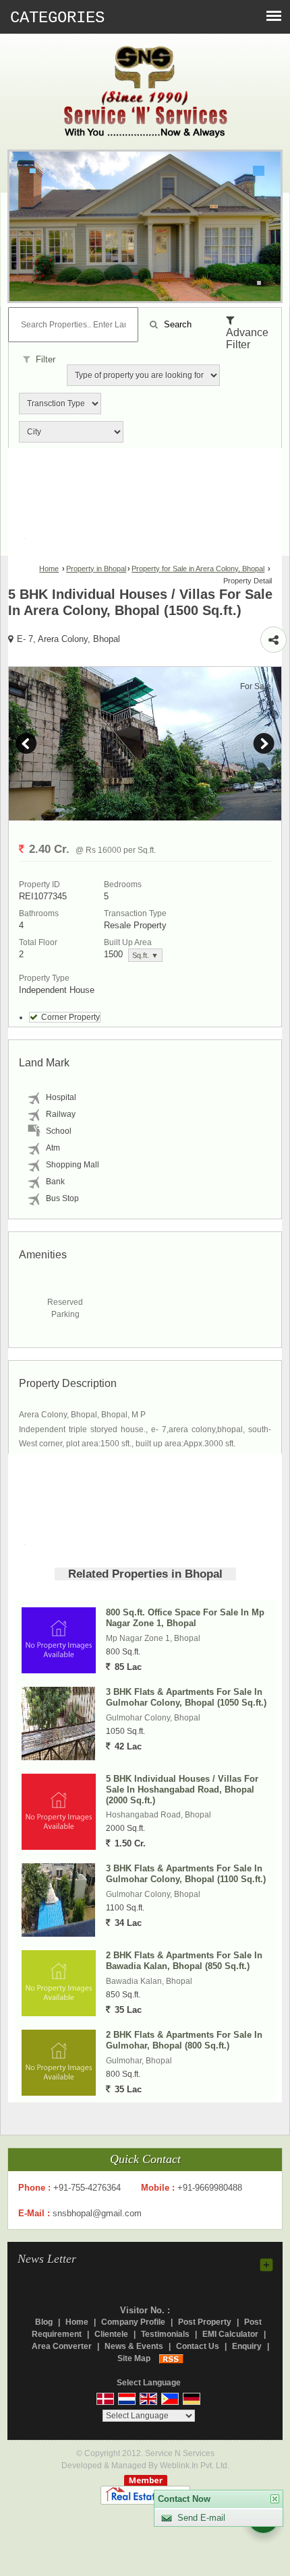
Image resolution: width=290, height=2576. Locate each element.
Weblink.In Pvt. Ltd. (195, 2466)
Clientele (111, 2334)
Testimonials (165, 2334)
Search (176, 324)
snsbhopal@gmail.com (97, 2213)
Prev (26, 744)
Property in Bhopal (96, 569)
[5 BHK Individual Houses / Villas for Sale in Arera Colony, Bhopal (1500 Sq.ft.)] (145, 744)
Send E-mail (201, 2518)
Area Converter (62, 2346)
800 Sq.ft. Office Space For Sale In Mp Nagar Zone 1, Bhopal (185, 1618)
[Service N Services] (145, 94)
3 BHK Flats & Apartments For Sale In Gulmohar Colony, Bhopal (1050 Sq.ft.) (186, 1697)
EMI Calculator (230, 2334)
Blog (44, 2322)
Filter (44, 359)
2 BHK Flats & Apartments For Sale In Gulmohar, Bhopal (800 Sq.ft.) (184, 2040)
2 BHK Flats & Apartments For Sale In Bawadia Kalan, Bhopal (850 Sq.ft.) (184, 1961)
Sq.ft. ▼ (145, 955)
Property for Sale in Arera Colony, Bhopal (198, 569)
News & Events (134, 2346)
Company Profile (133, 2322)
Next (264, 744)
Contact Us (198, 2346)
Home (49, 569)
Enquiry (247, 2346)
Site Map (134, 2358)
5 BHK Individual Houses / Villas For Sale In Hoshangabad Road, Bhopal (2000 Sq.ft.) (182, 1790)
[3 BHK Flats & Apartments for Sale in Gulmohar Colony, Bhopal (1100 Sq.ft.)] (58, 1900)
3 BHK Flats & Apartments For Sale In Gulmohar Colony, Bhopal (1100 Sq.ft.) (186, 1874)
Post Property (205, 2322)
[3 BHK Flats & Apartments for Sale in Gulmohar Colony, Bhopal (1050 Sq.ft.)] (58, 1724)
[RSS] (171, 2358)
